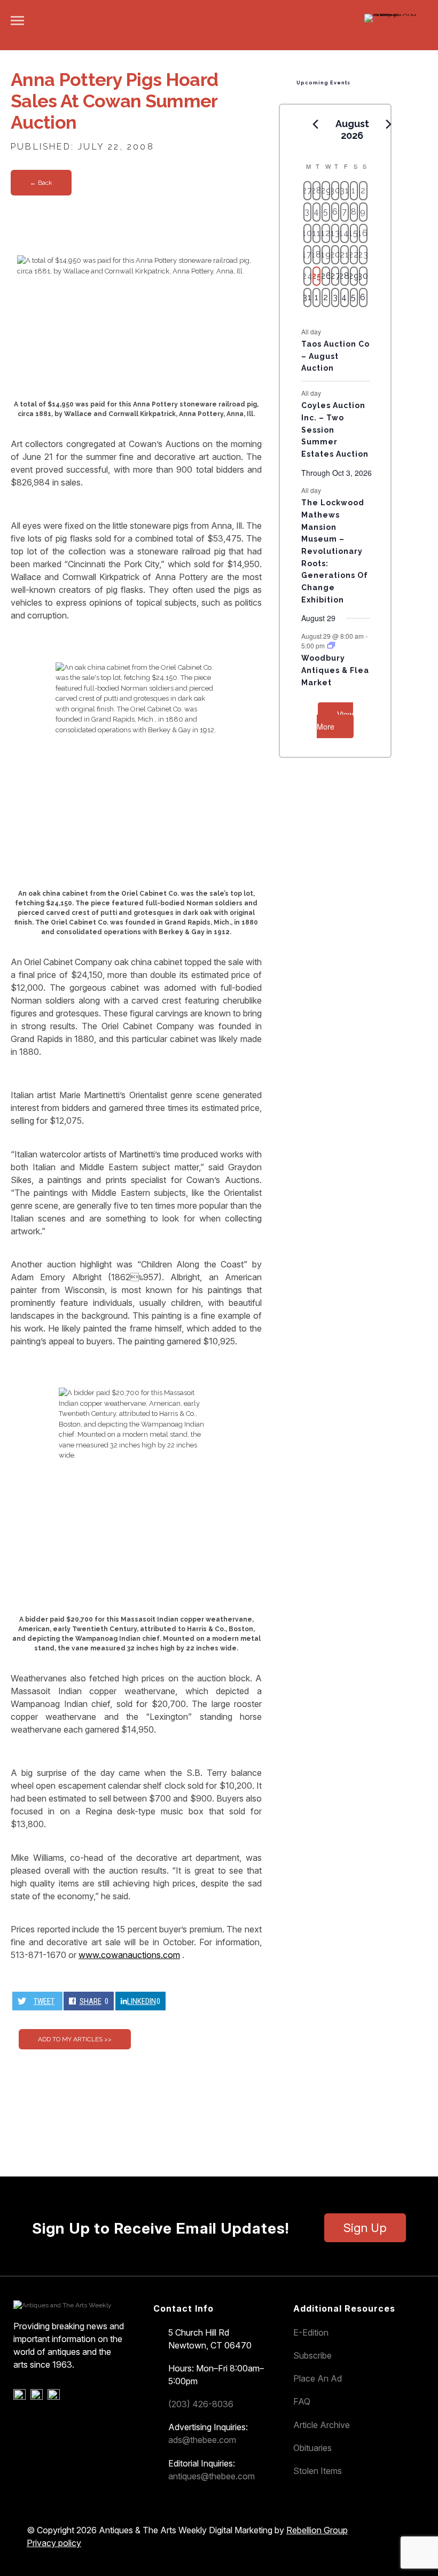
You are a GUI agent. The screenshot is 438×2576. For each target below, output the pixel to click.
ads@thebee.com (202, 2440)
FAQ (302, 2401)
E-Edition (311, 2332)
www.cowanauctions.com (129, 1955)
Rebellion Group (317, 2530)
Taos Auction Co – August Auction (335, 356)
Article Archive (322, 2425)
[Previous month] (316, 124)
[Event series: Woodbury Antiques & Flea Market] (331, 645)
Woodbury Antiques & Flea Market (335, 670)
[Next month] (389, 124)
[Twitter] (38, 2397)
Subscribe (312, 2355)
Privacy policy (54, 2543)
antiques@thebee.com (212, 2476)
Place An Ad (318, 2378)
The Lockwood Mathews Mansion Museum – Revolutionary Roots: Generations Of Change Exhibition (335, 551)
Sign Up (365, 2228)
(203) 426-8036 (201, 2404)
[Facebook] (21, 2397)
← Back (41, 183)
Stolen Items (318, 2471)
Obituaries (312, 2448)
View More (335, 720)
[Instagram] (55, 2397)
